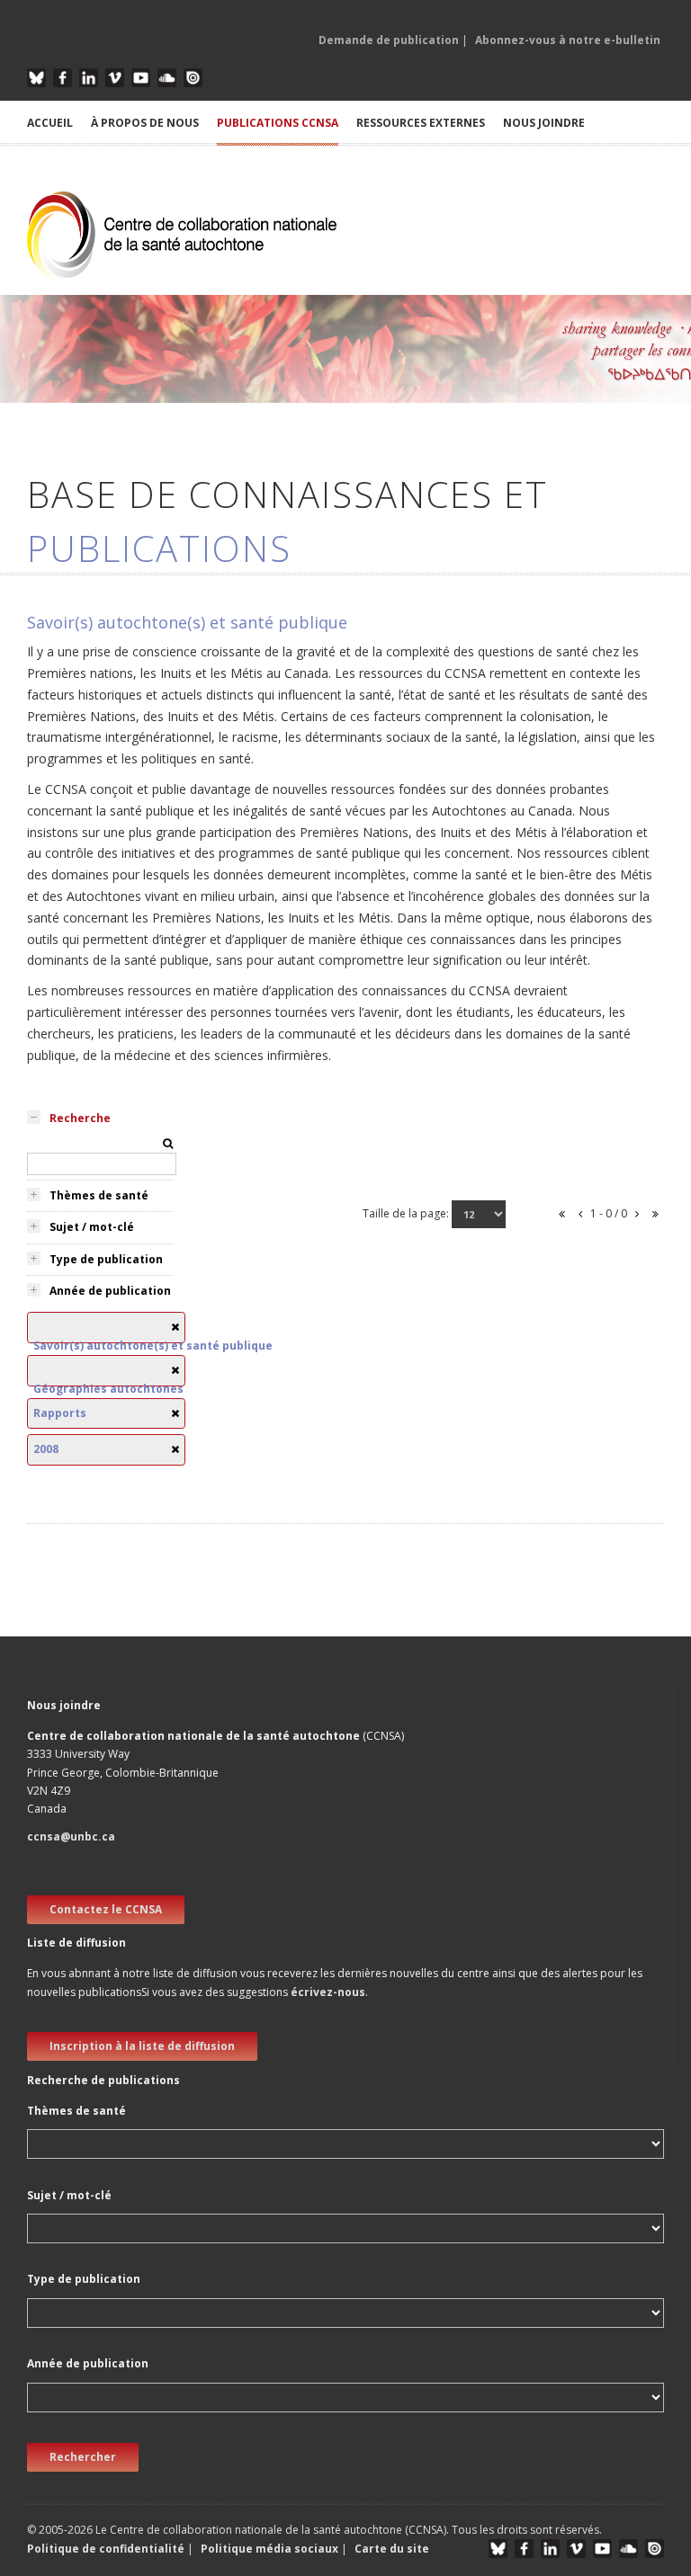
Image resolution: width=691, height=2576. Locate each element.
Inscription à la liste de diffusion (142, 2046)
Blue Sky (36, 78)
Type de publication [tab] (106, 1259)
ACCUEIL (50, 123)
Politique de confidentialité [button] (107, 2549)
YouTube (141, 78)
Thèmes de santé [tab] (99, 1195)
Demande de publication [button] (389, 40)
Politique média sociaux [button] (269, 2549)
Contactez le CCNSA (106, 1909)
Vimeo (115, 78)
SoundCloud (167, 78)
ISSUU (193, 78)
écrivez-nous (328, 1992)
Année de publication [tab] (110, 1291)
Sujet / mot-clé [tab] (92, 1227)
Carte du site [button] (392, 2549)
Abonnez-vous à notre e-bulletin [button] (568, 40)
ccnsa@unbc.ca (71, 1836)
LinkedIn (89, 78)
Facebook (63, 78)
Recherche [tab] (80, 1118)
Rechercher (83, 2457)
